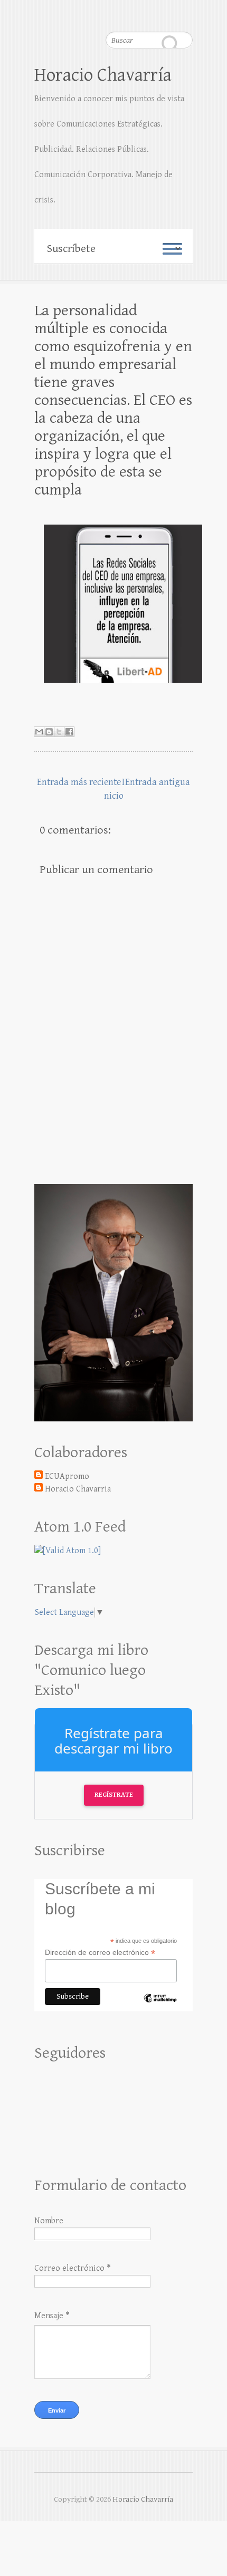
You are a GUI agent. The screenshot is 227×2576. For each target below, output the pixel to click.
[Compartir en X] (59, 732)
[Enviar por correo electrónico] (39, 732)
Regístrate (114, 1795)
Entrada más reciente (79, 782)
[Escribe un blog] (49, 732)
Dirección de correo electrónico (100, 1953)
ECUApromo (67, 1476)
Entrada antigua (158, 782)
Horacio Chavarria (78, 1489)
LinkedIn (185, 13)
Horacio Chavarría (103, 75)
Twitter (164, 13)
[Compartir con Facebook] (69, 732)
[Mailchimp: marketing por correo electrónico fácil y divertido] (160, 2007)
